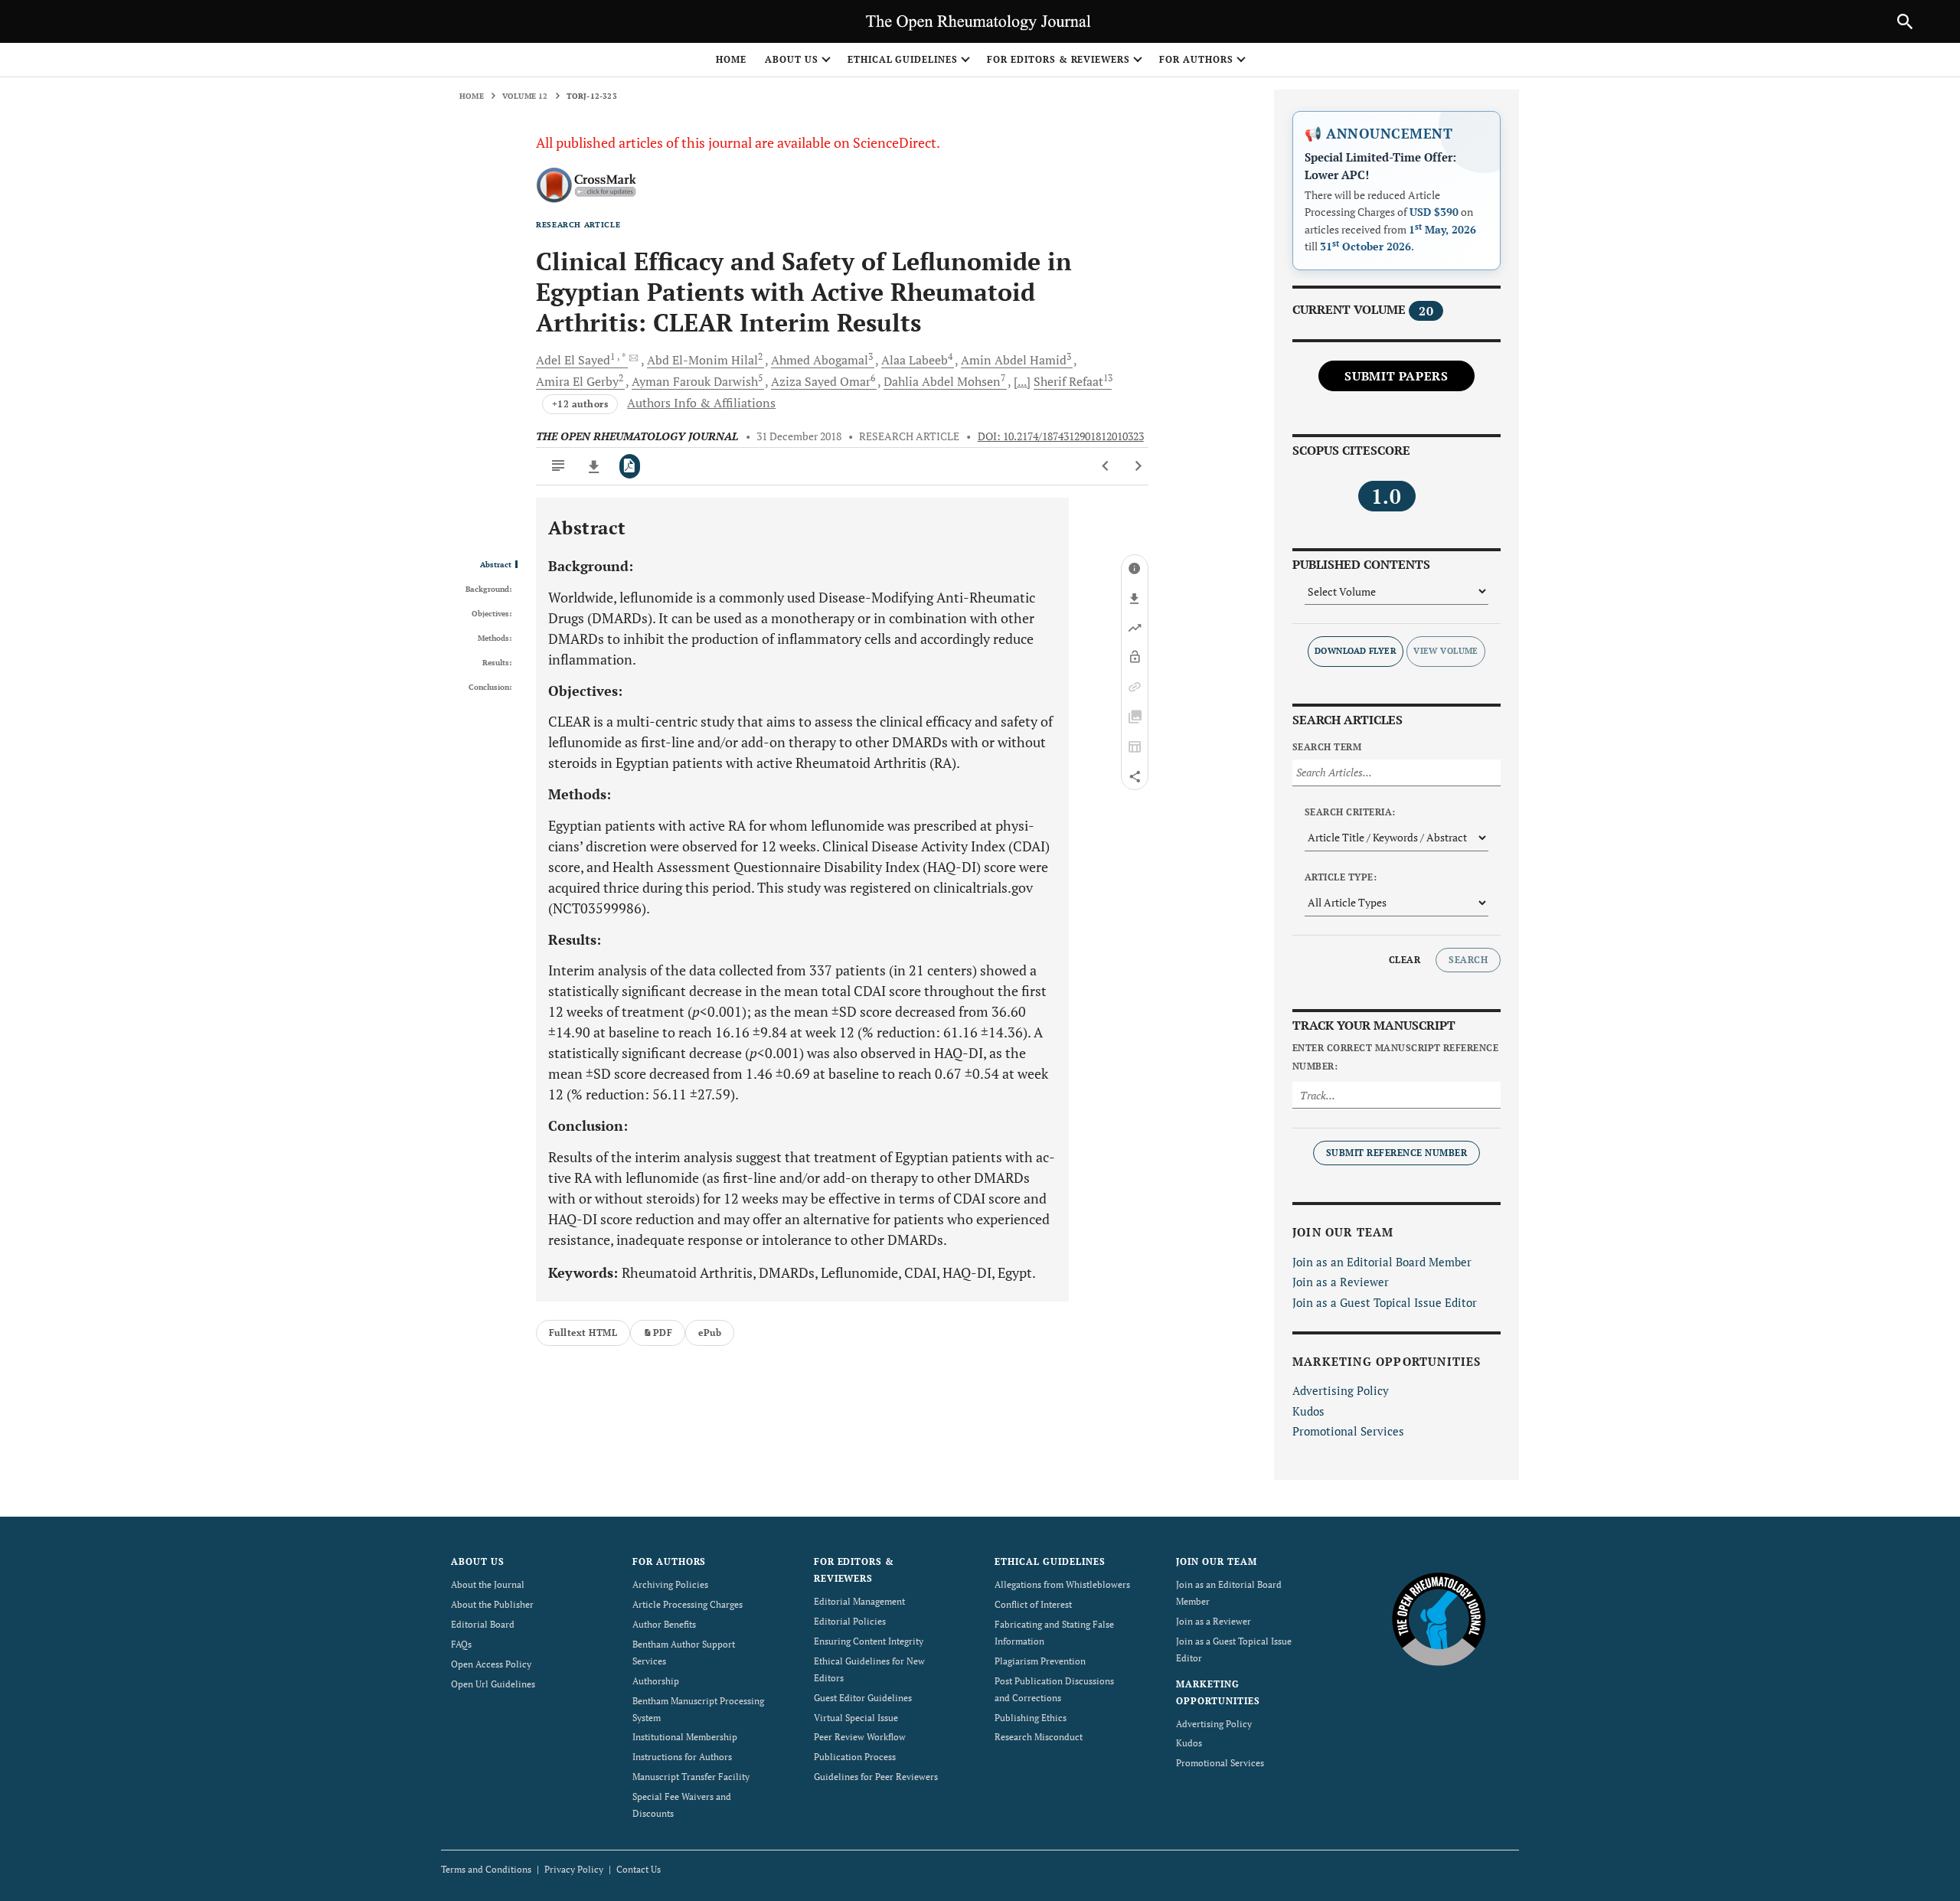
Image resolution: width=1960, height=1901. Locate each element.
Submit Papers (1396, 376)
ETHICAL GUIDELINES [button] (903, 59)
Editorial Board (483, 1624)
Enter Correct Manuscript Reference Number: (1395, 1057)
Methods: (495, 639)
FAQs (461, 1644)
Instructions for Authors (682, 1757)
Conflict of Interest (1033, 1604)
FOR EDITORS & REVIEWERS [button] (1058, 59)
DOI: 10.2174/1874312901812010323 (1061, 436)
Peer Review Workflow (860, 1737)
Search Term (1327, 747)
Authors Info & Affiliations (701, 403)
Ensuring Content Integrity (869, 1641)
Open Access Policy (491, 1664)
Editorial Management (859, 1601)
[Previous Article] (1106, 466)
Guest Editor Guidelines (863, 1698)
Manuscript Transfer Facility (691, 1777)
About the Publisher (492, 1604)
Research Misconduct (1039, 1737)
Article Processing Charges (688, 1604)
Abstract (496, 565)
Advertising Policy (1341, 1390)
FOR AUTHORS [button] (1196, 59)
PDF (663, 1333)
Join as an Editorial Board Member (1382, 1262)
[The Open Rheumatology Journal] (1439, 1618)
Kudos (1308, 1411)
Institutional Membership (685, 1737)
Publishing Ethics (1031, 1718)
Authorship (656, 1681)
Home (731, 59)
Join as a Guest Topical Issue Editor (1385, 1302)
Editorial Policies (850, 1621)
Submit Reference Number (1396, 1153)
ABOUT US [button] (792, 59)
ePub (710, 1333)
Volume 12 (525, 96)
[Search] (1905, 21)
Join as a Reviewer (1341, 1282)
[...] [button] (1022, 381)
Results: (497, 663)
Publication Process (855, 1757)
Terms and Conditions (486, 1869)
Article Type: (1341, 877)
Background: (488, 590)
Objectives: (492, 614)
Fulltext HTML (583, 1333)
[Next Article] (1138, 466)
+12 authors (580, 404)
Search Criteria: (1350, 812)
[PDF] (630, 466)
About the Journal (488, 1584)
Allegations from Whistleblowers (1062, 1584)
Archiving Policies (670, 1584)
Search (1468, 960)
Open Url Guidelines (493, 1684)
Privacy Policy (574, 1869)
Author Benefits (664, 1624)
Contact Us (639, 1869)
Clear (1405, 960)
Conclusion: (490, 688)
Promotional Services (1348, 1431)
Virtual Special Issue (856, 1718)
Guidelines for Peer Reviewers (876, 1777)
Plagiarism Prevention (1040, 1661)
